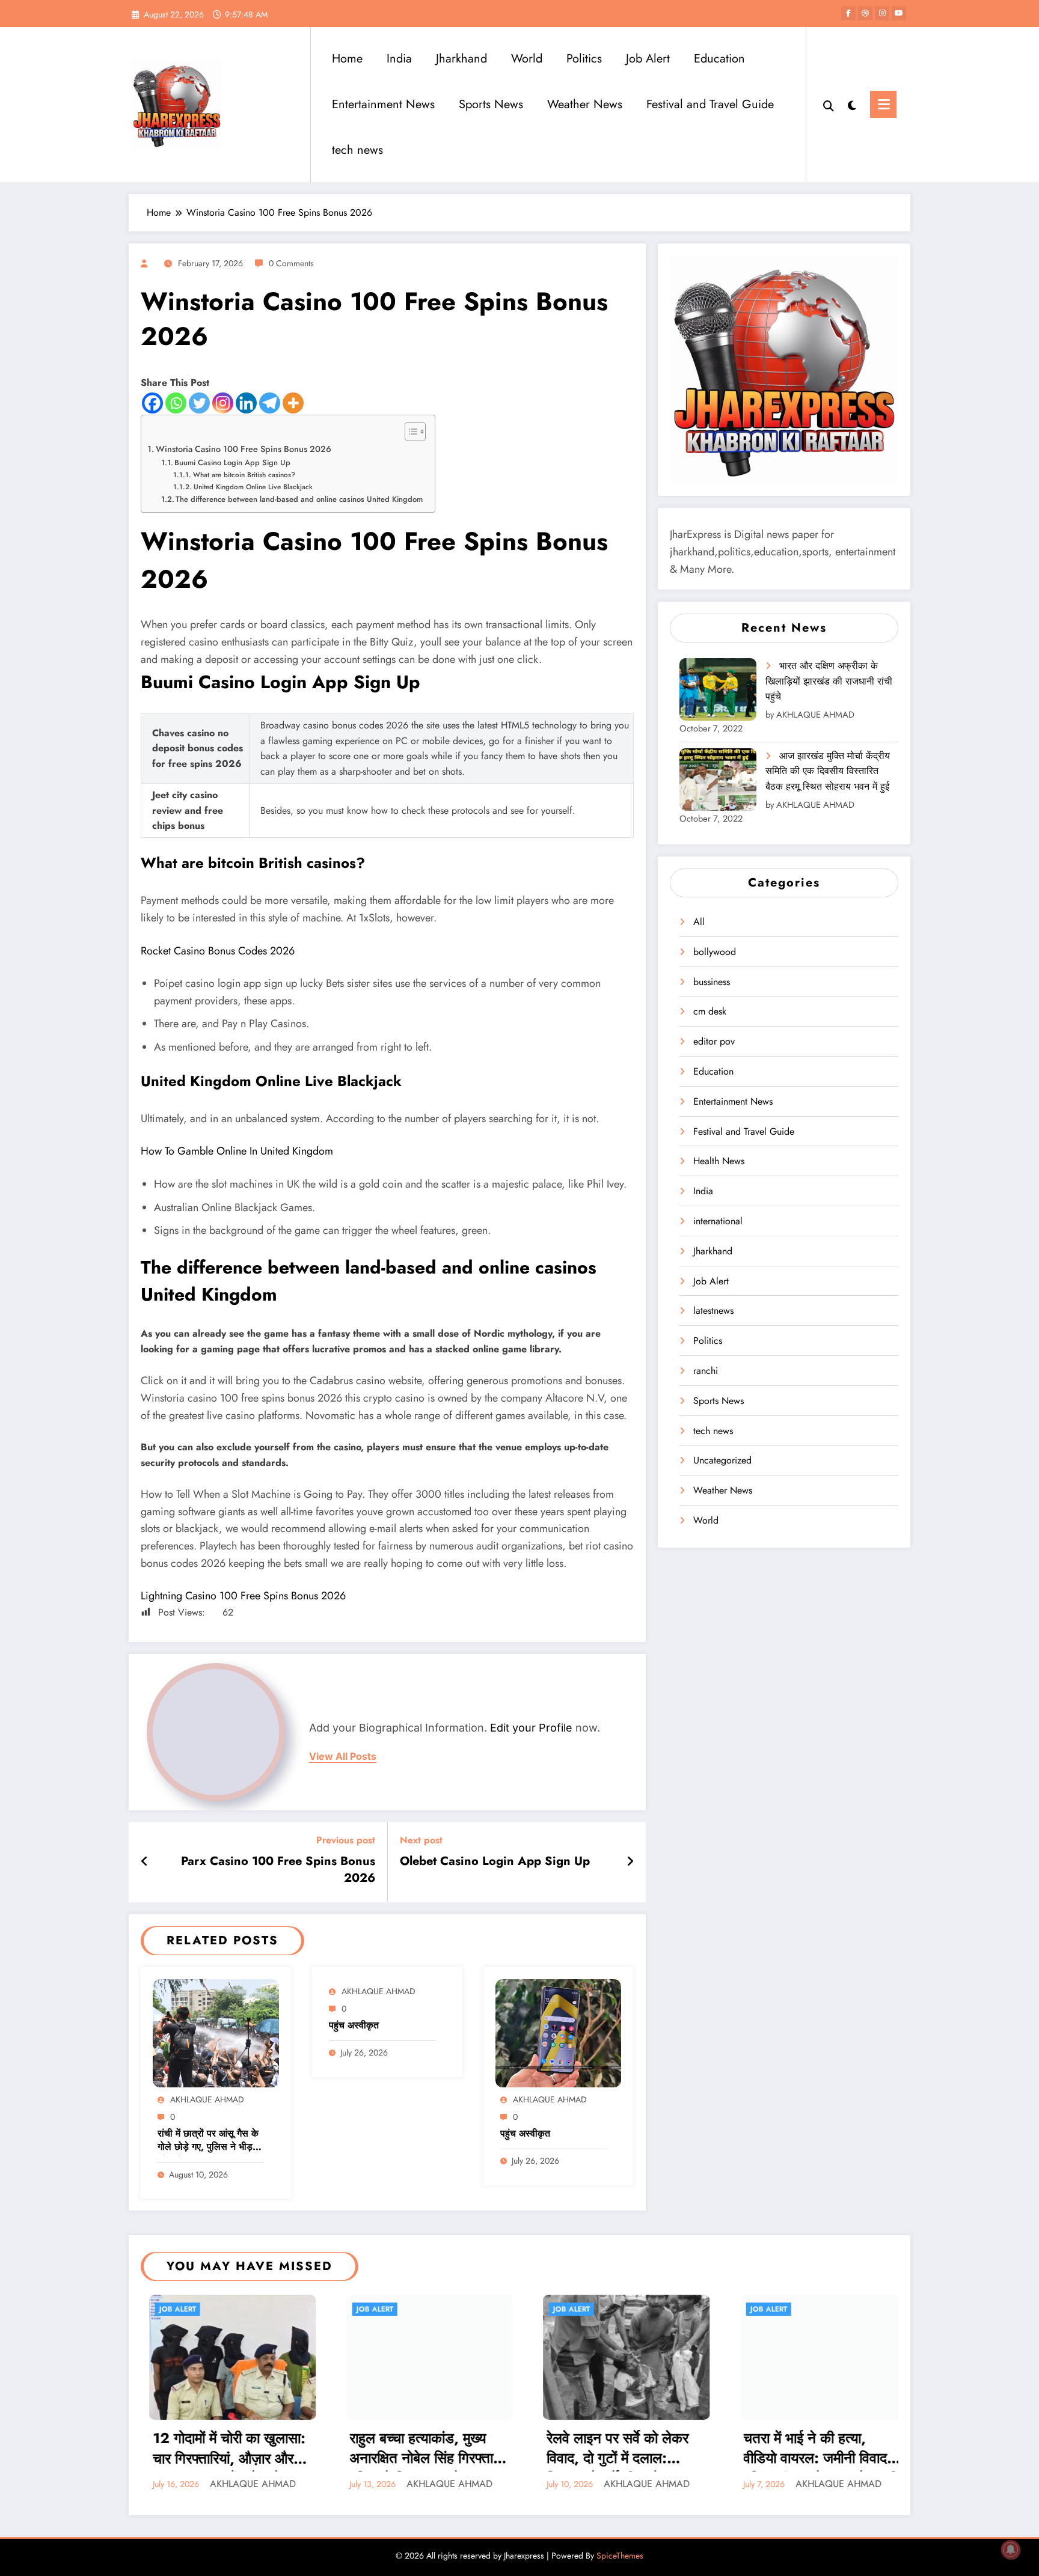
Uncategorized (722, 1460)
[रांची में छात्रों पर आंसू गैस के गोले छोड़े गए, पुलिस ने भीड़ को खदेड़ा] (216, 2032)
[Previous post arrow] (145, 1862)
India (399, 59)
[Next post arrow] (630, 1862)
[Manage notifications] (1011, 2550)
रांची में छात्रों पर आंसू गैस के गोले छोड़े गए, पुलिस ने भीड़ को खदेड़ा (208, 2141)
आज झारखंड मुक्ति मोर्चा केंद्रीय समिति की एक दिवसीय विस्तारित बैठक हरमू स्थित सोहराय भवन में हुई (828, 771)
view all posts (343, 1757)
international (718, 1221)
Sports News (491, 104)
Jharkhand (461, 59)
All (699, 922)
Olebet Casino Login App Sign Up (495, 1861)
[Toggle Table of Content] (409, 432)
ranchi (706, 1371)
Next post (421, 1840)
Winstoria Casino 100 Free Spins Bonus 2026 (244, 449)
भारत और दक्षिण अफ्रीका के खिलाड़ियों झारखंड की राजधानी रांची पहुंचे (829, 681)
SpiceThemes (620, 2556)
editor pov (714, 1041)
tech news (357, 150)
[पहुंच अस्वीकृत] (559, 2032)
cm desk (710, 1011)
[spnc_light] (852, 104)
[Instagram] (223, 403)
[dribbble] (865, 13)
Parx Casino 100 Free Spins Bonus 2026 (278, 1870)
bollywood (715, 952)
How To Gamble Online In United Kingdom (237, 1151)
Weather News (585, 104)
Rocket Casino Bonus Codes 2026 (218, 951)
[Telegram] (270, 403)
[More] (293, 403)
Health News (719, 1161)
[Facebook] (152, 403)
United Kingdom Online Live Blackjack (253, 487)
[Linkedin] (246, 403)
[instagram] (882, 13)
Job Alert (648, 59)
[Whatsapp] (176, 403)
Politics (584, 59)
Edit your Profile (531, 1728)
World (527, 59)
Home (347, 59)
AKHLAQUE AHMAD (207, 2099)
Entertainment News (383, 104)
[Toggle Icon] (883, 104)
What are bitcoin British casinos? (244, 475)
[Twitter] (199, 403)
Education (719, 59)
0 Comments (291, 263)
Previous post (346, 1840)
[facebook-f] (848, 13)
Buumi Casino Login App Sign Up (232, 462)
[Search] (829, 105)
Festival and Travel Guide (710, 104)
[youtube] (899, 13)
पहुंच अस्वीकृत (354, 2025)
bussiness (712, 982)
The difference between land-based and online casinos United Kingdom (299, 499)
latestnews (713, 1311)
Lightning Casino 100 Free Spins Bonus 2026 (243, 1596)
